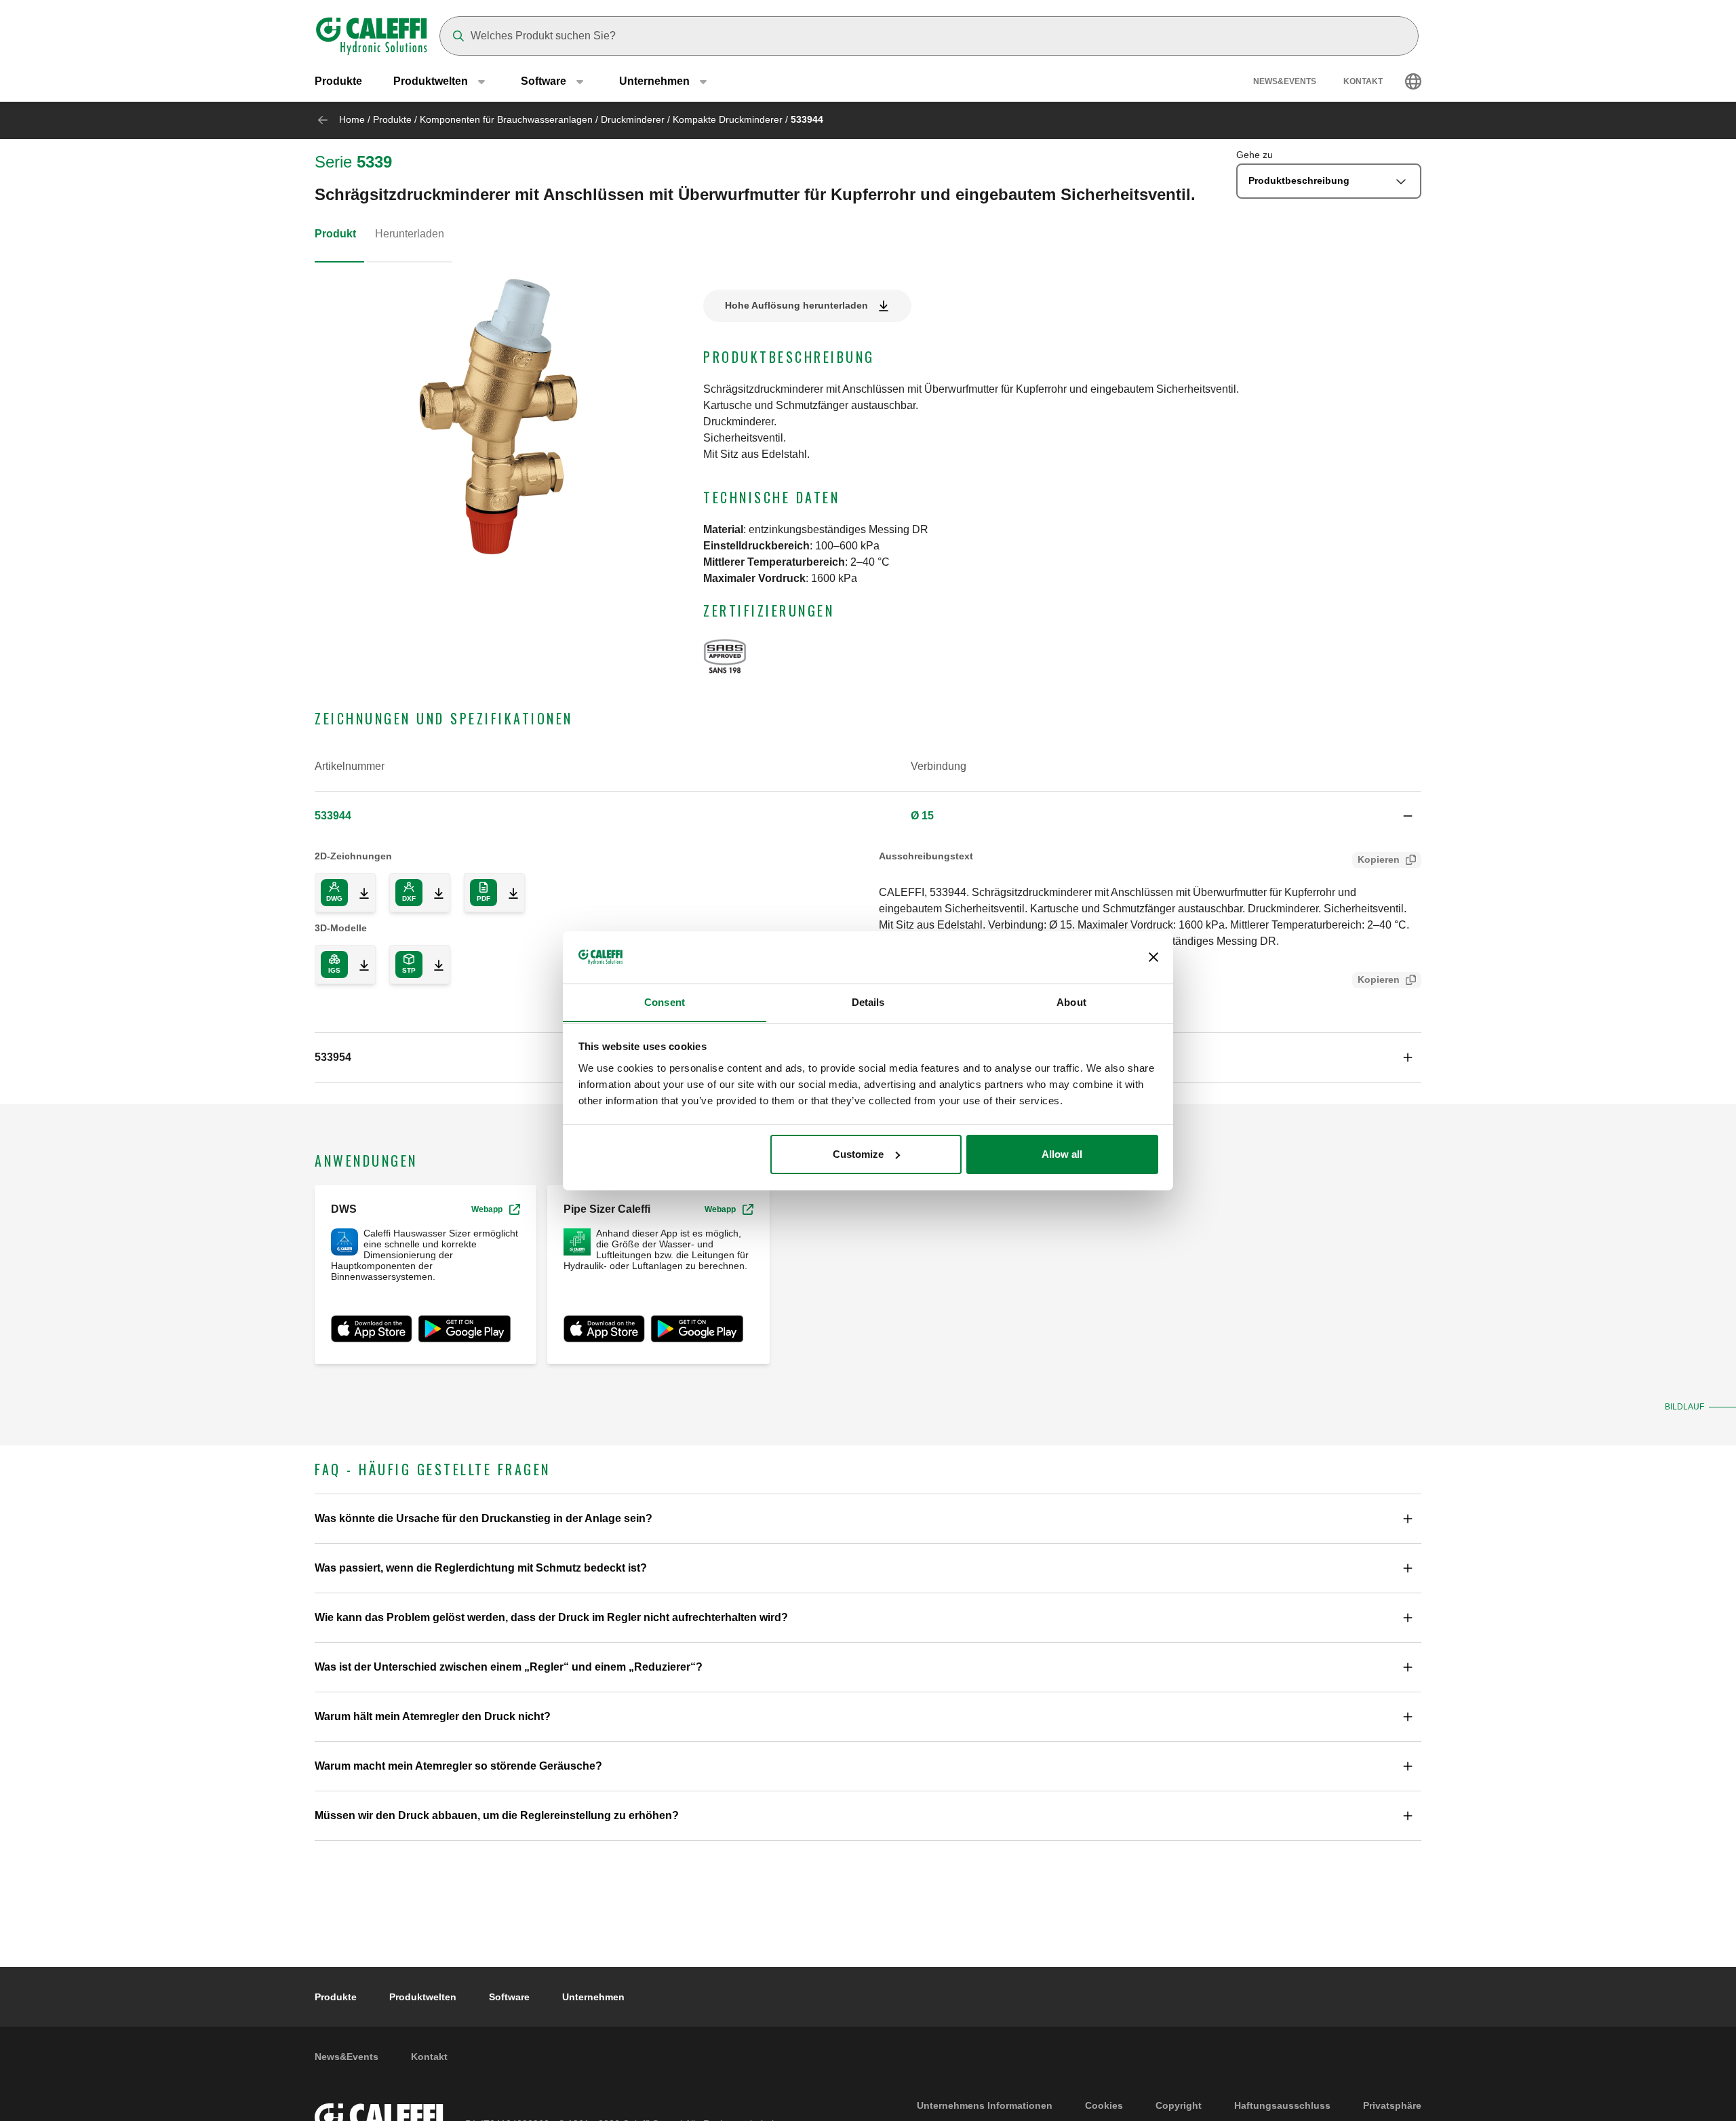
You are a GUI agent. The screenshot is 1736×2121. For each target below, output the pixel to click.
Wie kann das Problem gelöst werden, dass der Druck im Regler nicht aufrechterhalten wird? (551, 1617)
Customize (858, 1154)
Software (509, 1997)
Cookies (1104, 2105)
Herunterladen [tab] (410, 234)
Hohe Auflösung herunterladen (796, 305)
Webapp (487, 1209)
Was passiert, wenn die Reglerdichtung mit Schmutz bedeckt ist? (481, 1568)
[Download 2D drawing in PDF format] (508, 893)
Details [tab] (868, 1001)
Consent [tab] (665, 1001)
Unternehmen (593, 1997)
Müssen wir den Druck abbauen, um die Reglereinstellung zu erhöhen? (497, 1815)
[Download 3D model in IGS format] (359, 965)
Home (352, 119)
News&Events (1285, 81)
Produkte (338, 81)
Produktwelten (423, 1997)
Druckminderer (633, 119)
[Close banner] (1153, 957)
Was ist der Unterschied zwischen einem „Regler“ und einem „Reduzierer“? (509, 1667)
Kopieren (1379, 859)
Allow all (1062, 1154)
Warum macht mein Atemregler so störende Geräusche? (458, 1766)
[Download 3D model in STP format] (433, 965)
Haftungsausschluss (1282, 2105)
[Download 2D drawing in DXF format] (433, 893)
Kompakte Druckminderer (728, 119)
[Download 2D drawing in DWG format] (359, 893)
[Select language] (1413, 81)
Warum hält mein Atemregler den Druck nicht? (433, 1716)
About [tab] (1071, 1001)
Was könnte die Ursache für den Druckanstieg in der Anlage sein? (484, 1518)
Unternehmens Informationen (985, 2105)
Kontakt (1363, 81)
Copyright (1179, 2105)
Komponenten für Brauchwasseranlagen (506, 119)
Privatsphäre (1392, 2105)
